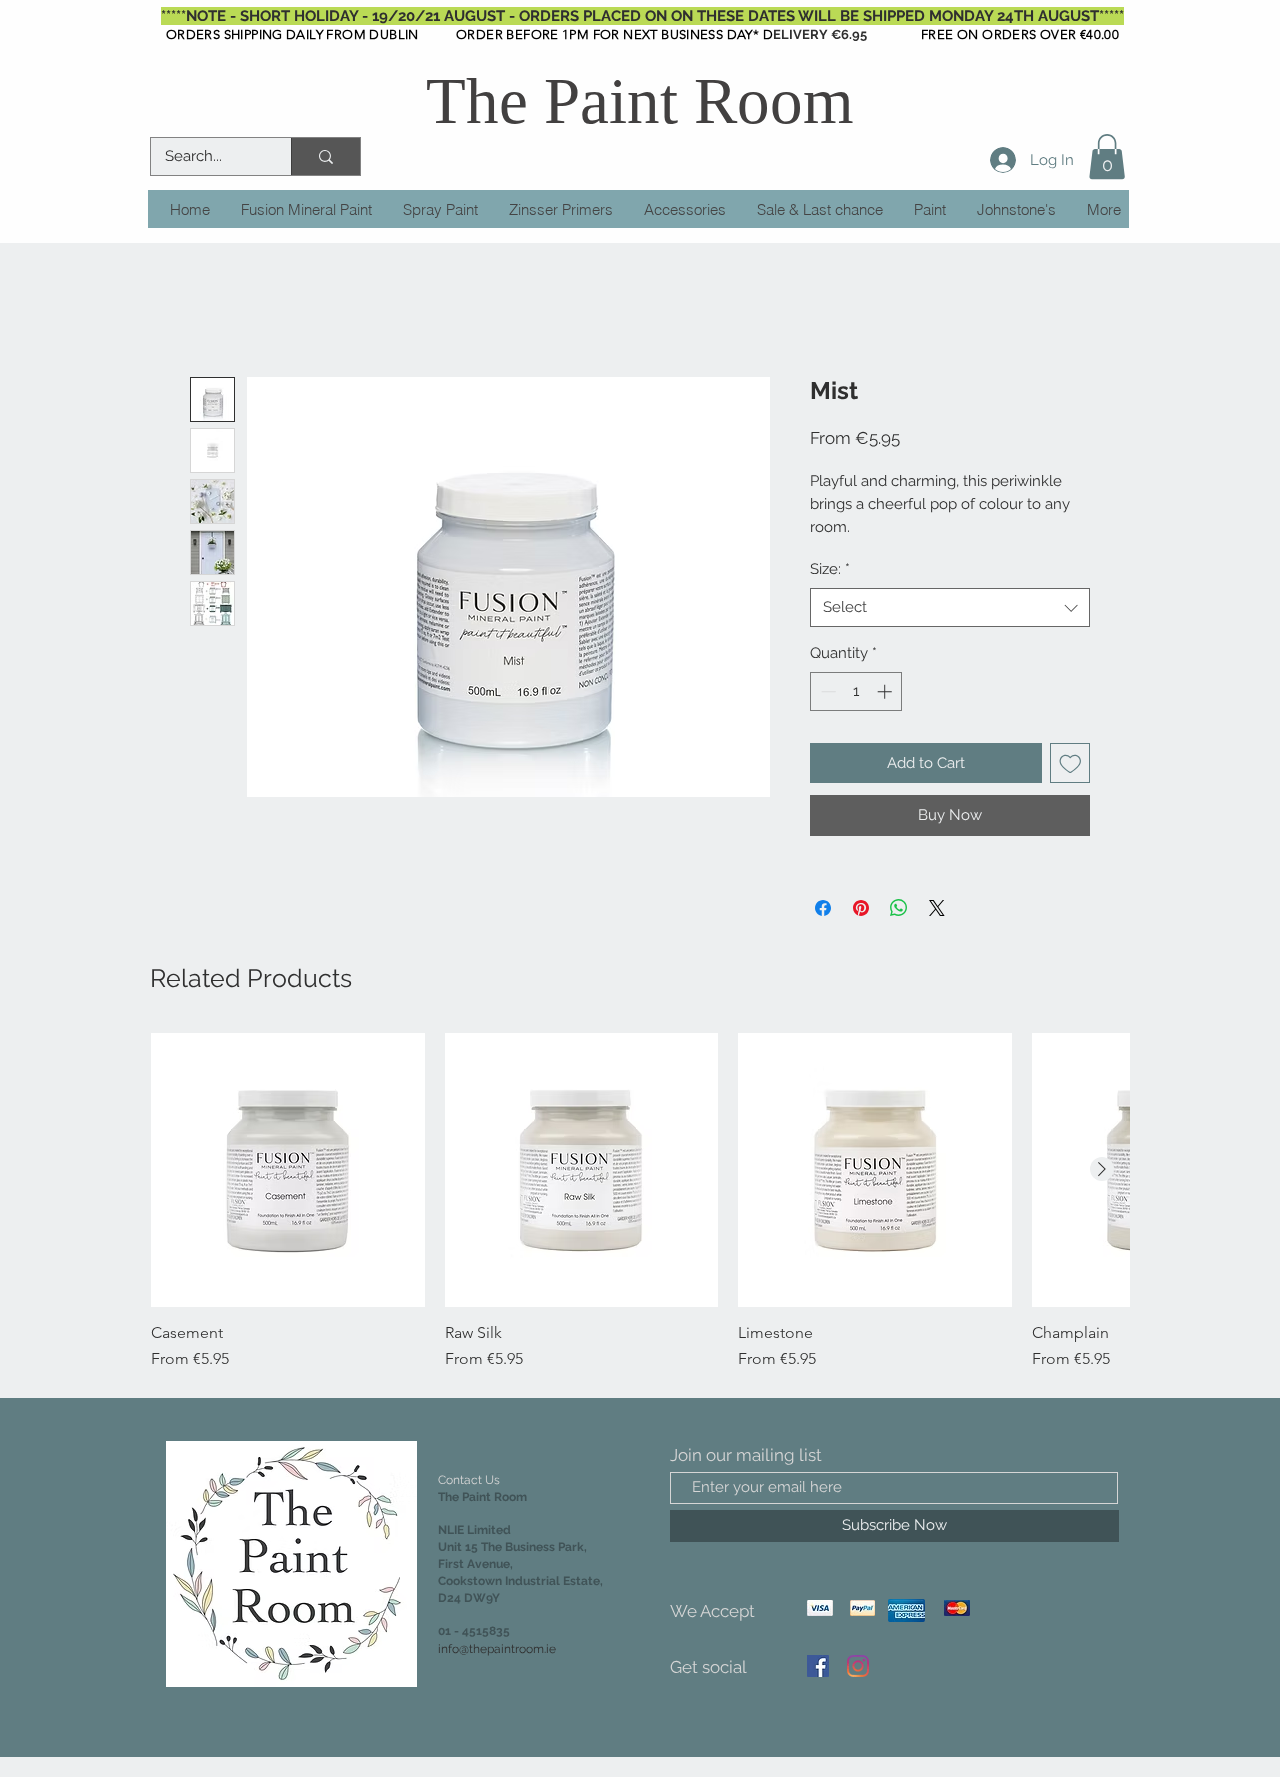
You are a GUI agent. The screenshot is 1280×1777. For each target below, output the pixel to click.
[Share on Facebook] (823, 908)
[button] (1107, 156)
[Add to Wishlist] (1070, 763)
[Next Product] (1102, 1169)
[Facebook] (818, 1666)
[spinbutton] (856, 691)
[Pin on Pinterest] (861, 908)
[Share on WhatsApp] (899, 908)
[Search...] (325, 156)
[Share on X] (937, 908)
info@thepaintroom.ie (497, 1649)
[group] (640, 1202)
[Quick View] (288, 1170)
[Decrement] (826, 691)
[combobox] (950, 607)
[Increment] (886, 691)
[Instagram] (858, 1666)
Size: (830, 569)
